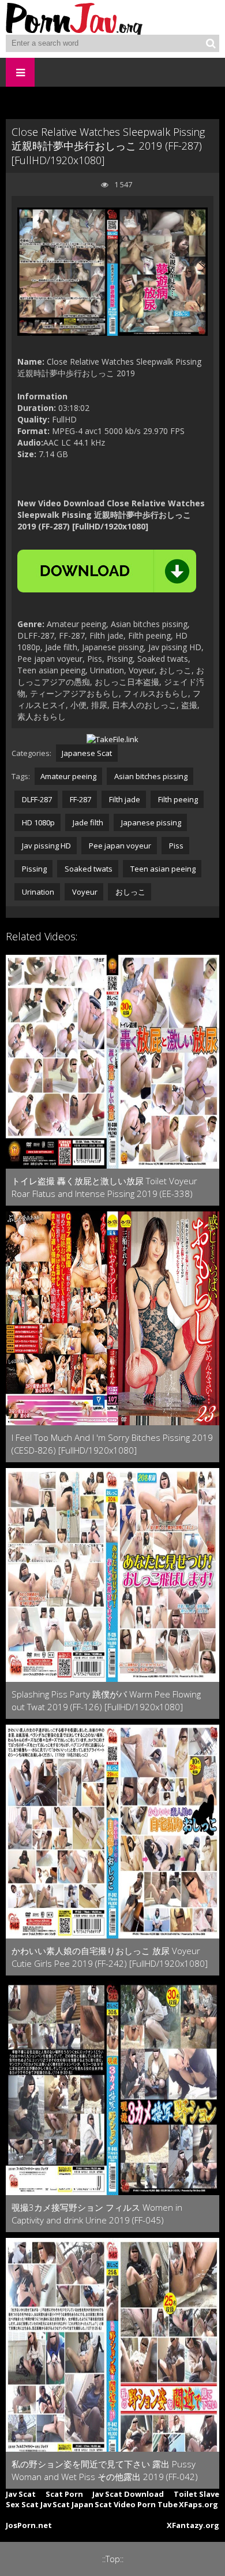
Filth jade (124, 799)
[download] (107, 571)
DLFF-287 (36, 799)
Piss (175, 846)
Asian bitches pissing (150, 776)
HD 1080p (37, 822)
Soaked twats (88, 869)
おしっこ (130, 892)
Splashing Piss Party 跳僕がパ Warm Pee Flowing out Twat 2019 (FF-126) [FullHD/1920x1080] (106, 1700)
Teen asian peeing (162, 869)
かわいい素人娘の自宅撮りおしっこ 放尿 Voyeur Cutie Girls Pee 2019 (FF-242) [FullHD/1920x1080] (110, 1957)
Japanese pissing (150, 822)
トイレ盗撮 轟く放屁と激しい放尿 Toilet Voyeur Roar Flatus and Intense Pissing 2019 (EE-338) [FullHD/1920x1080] (104, 1187)
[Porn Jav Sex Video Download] (75, 17)
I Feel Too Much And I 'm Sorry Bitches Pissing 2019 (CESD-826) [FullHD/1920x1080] (112, 1444)
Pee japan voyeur (119, 846)
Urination (37, 892)
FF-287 (80, 799)
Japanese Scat (87, 753)
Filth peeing (177, 799)
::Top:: (113, 2559)
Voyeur (84, 892)
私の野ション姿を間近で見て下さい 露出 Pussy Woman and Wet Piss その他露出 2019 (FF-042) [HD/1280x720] (105, 2471)
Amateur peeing (68, 776)
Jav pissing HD (46, 846)
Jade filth (87, 822)
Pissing (33, 869)
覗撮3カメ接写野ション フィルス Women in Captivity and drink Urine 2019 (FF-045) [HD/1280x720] (97, 2214)
